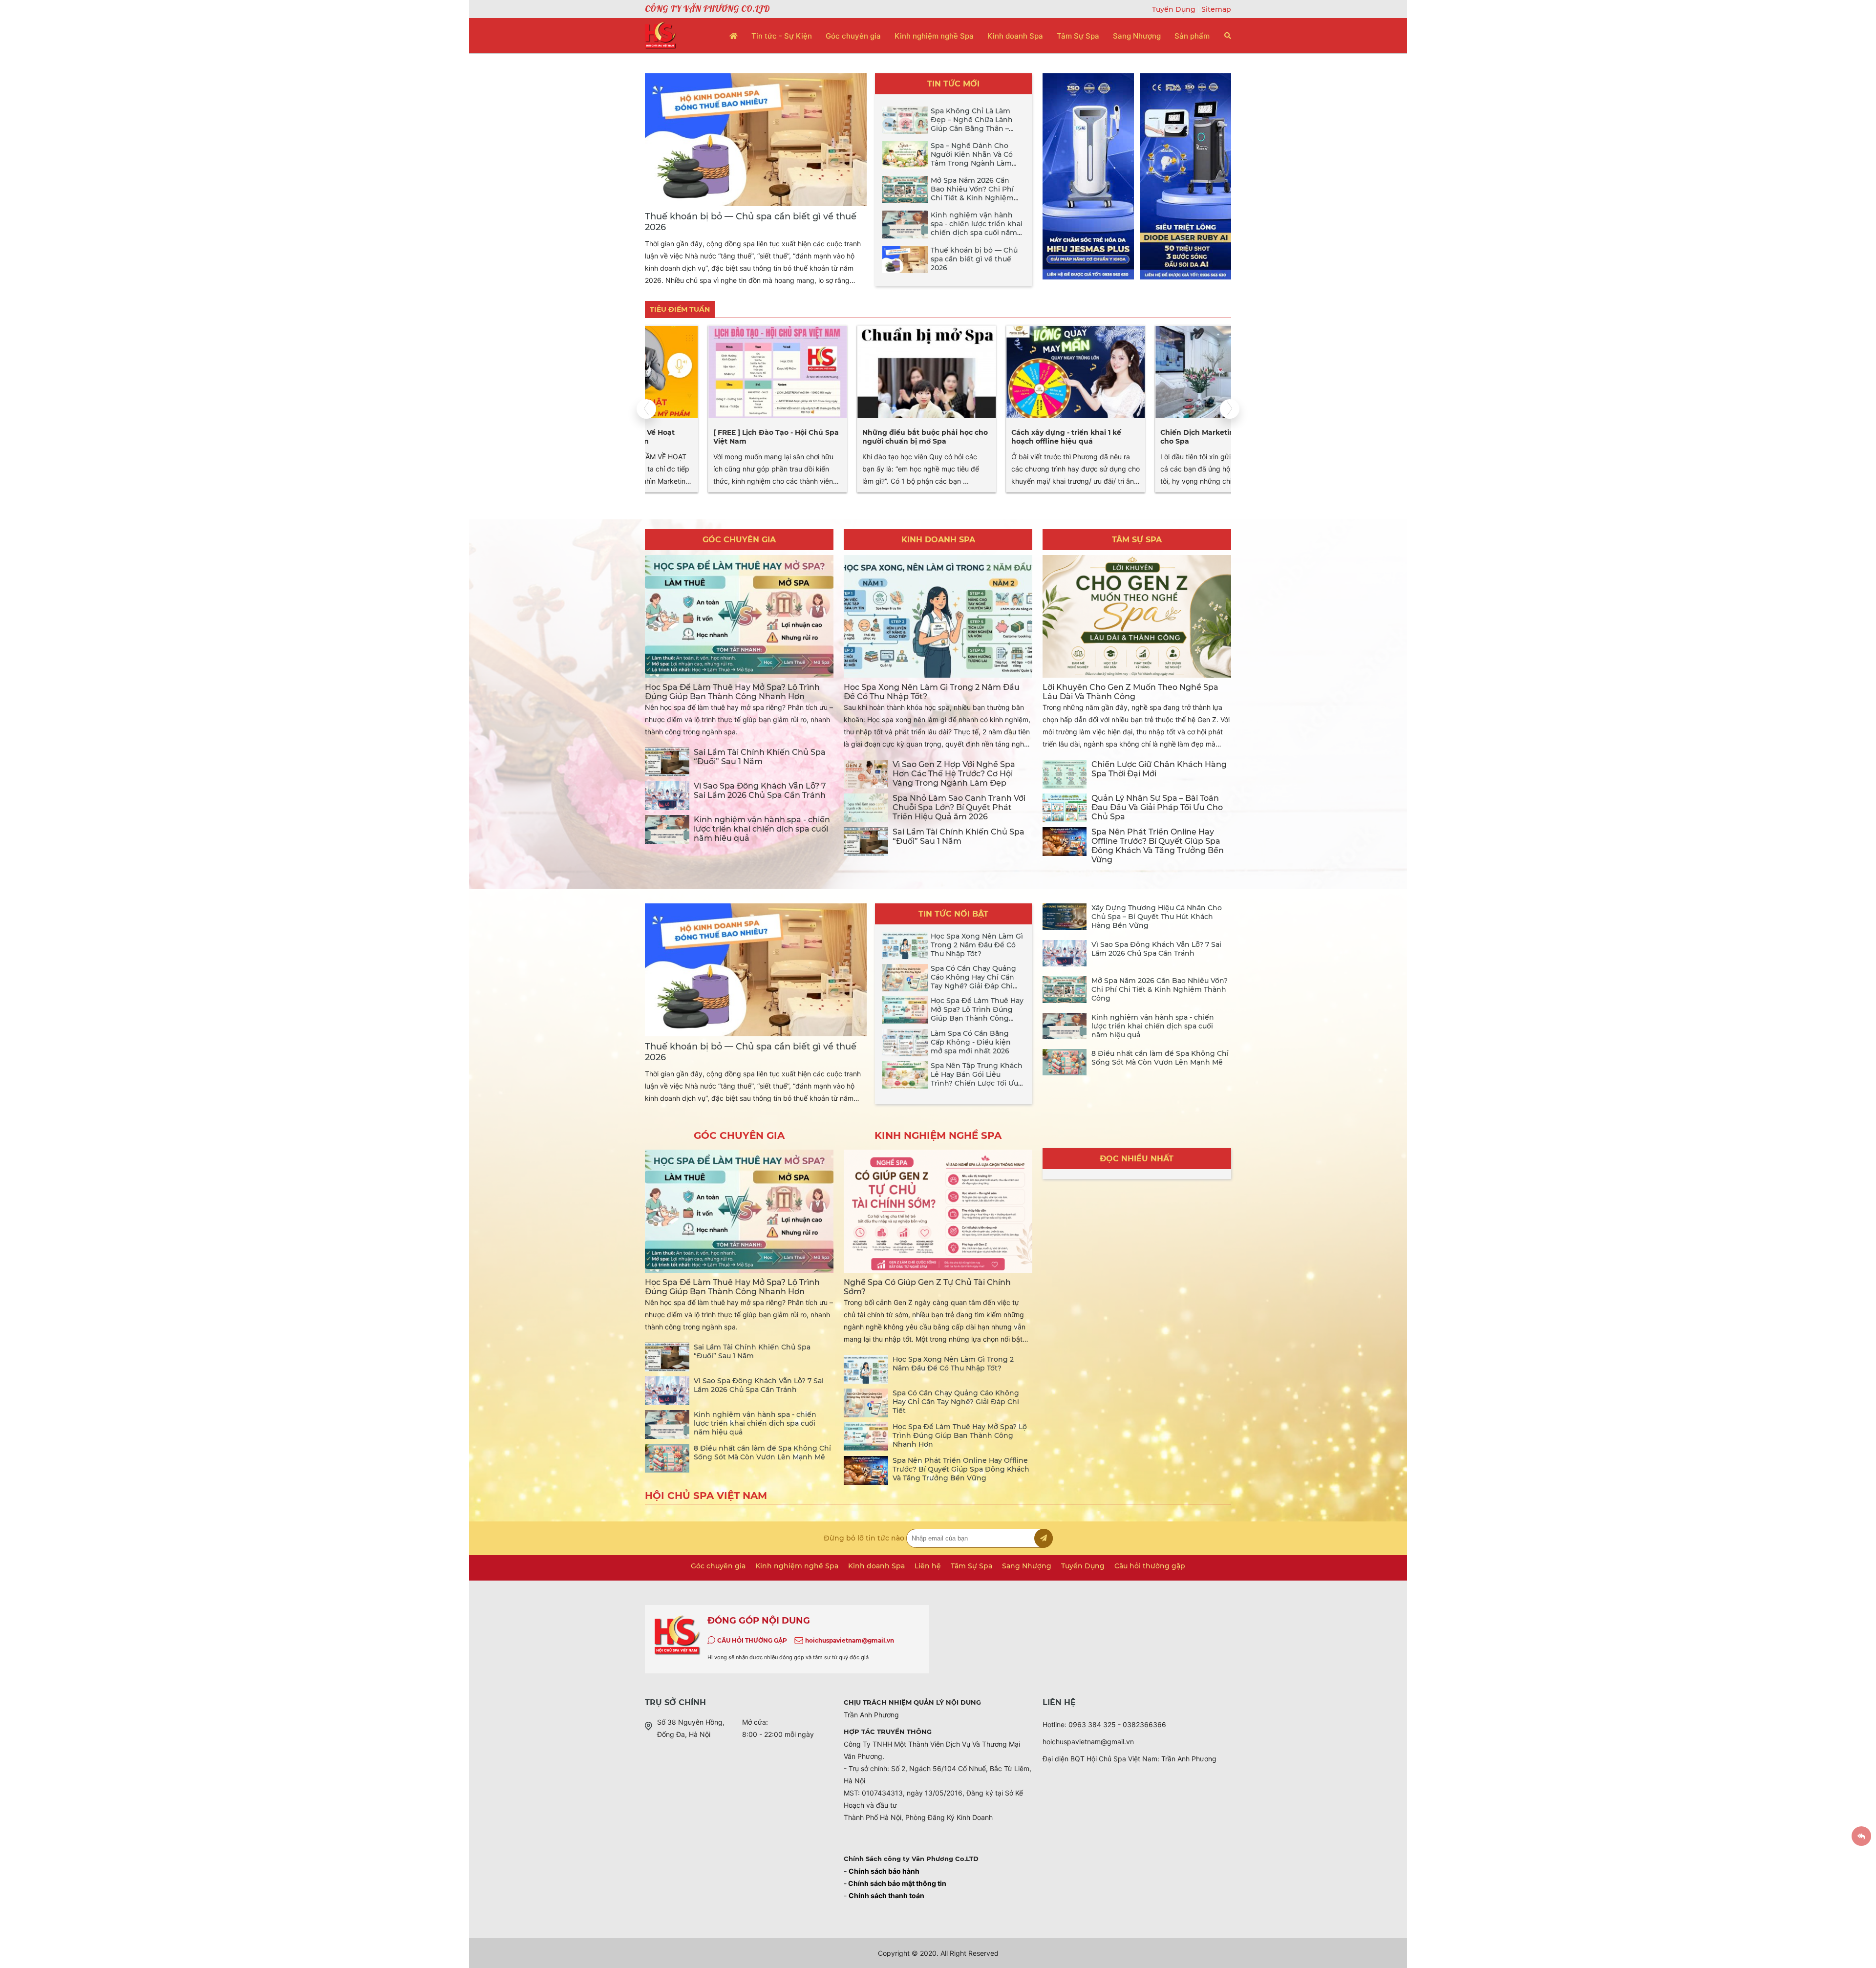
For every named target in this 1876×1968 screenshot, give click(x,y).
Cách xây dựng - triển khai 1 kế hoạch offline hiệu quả (854, 437)
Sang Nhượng (1137, 36)
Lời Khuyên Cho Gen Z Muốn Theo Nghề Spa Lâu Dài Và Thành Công (1130, 692)
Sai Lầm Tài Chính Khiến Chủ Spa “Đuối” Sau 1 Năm (760, 757)
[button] (1230, 409)
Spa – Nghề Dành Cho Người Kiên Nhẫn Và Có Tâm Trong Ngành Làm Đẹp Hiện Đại (972, 159)
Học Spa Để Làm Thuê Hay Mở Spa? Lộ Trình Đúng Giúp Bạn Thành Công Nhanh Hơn (732, 692)
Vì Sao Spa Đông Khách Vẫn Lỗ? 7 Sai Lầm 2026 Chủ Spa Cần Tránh (760, 791)
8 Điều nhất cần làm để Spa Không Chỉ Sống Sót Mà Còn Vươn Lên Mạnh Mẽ (1160, 1058)
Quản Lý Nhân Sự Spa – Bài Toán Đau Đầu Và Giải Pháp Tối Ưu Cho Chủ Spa (1157, 807)
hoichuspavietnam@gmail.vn (850, 1640)
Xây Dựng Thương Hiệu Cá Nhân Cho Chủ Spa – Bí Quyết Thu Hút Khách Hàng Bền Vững (1157, 917)
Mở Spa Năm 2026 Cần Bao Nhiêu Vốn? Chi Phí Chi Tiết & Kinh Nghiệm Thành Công (972, 193)
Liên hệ (928, 1566)
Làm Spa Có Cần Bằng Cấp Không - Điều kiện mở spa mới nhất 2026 (971, 1042)
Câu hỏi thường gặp (1150, 1566)
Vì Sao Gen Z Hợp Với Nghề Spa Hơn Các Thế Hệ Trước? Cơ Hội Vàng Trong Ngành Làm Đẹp (954, 774)
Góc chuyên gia (853, 36)
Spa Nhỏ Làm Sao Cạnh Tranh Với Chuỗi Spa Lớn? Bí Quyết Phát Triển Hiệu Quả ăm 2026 (959, 807)
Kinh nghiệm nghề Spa (934, 36)
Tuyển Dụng (1175, 9)
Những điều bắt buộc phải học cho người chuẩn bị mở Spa (713, 437)
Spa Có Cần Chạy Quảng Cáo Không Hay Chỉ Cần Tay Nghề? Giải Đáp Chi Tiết (973, 982)
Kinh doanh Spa (1015, 36)
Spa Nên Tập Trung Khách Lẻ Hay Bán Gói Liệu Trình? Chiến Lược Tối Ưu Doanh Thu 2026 (977, 1079)
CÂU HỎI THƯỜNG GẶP (752, 1640)
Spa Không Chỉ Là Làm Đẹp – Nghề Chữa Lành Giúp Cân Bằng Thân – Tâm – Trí (972, 124)
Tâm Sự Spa (1078, 36)
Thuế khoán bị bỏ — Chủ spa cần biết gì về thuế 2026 (974, 259)
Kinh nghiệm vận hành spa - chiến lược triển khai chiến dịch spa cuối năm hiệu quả (977, 228)
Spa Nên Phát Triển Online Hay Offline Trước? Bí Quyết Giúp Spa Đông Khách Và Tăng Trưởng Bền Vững (1158, 846)
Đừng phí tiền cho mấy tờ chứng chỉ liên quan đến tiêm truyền (1156, 437)
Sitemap (1216, 9)
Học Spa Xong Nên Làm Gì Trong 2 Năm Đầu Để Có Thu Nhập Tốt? (977, 945)
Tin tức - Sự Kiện (782, 36)
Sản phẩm (1192, 36)
